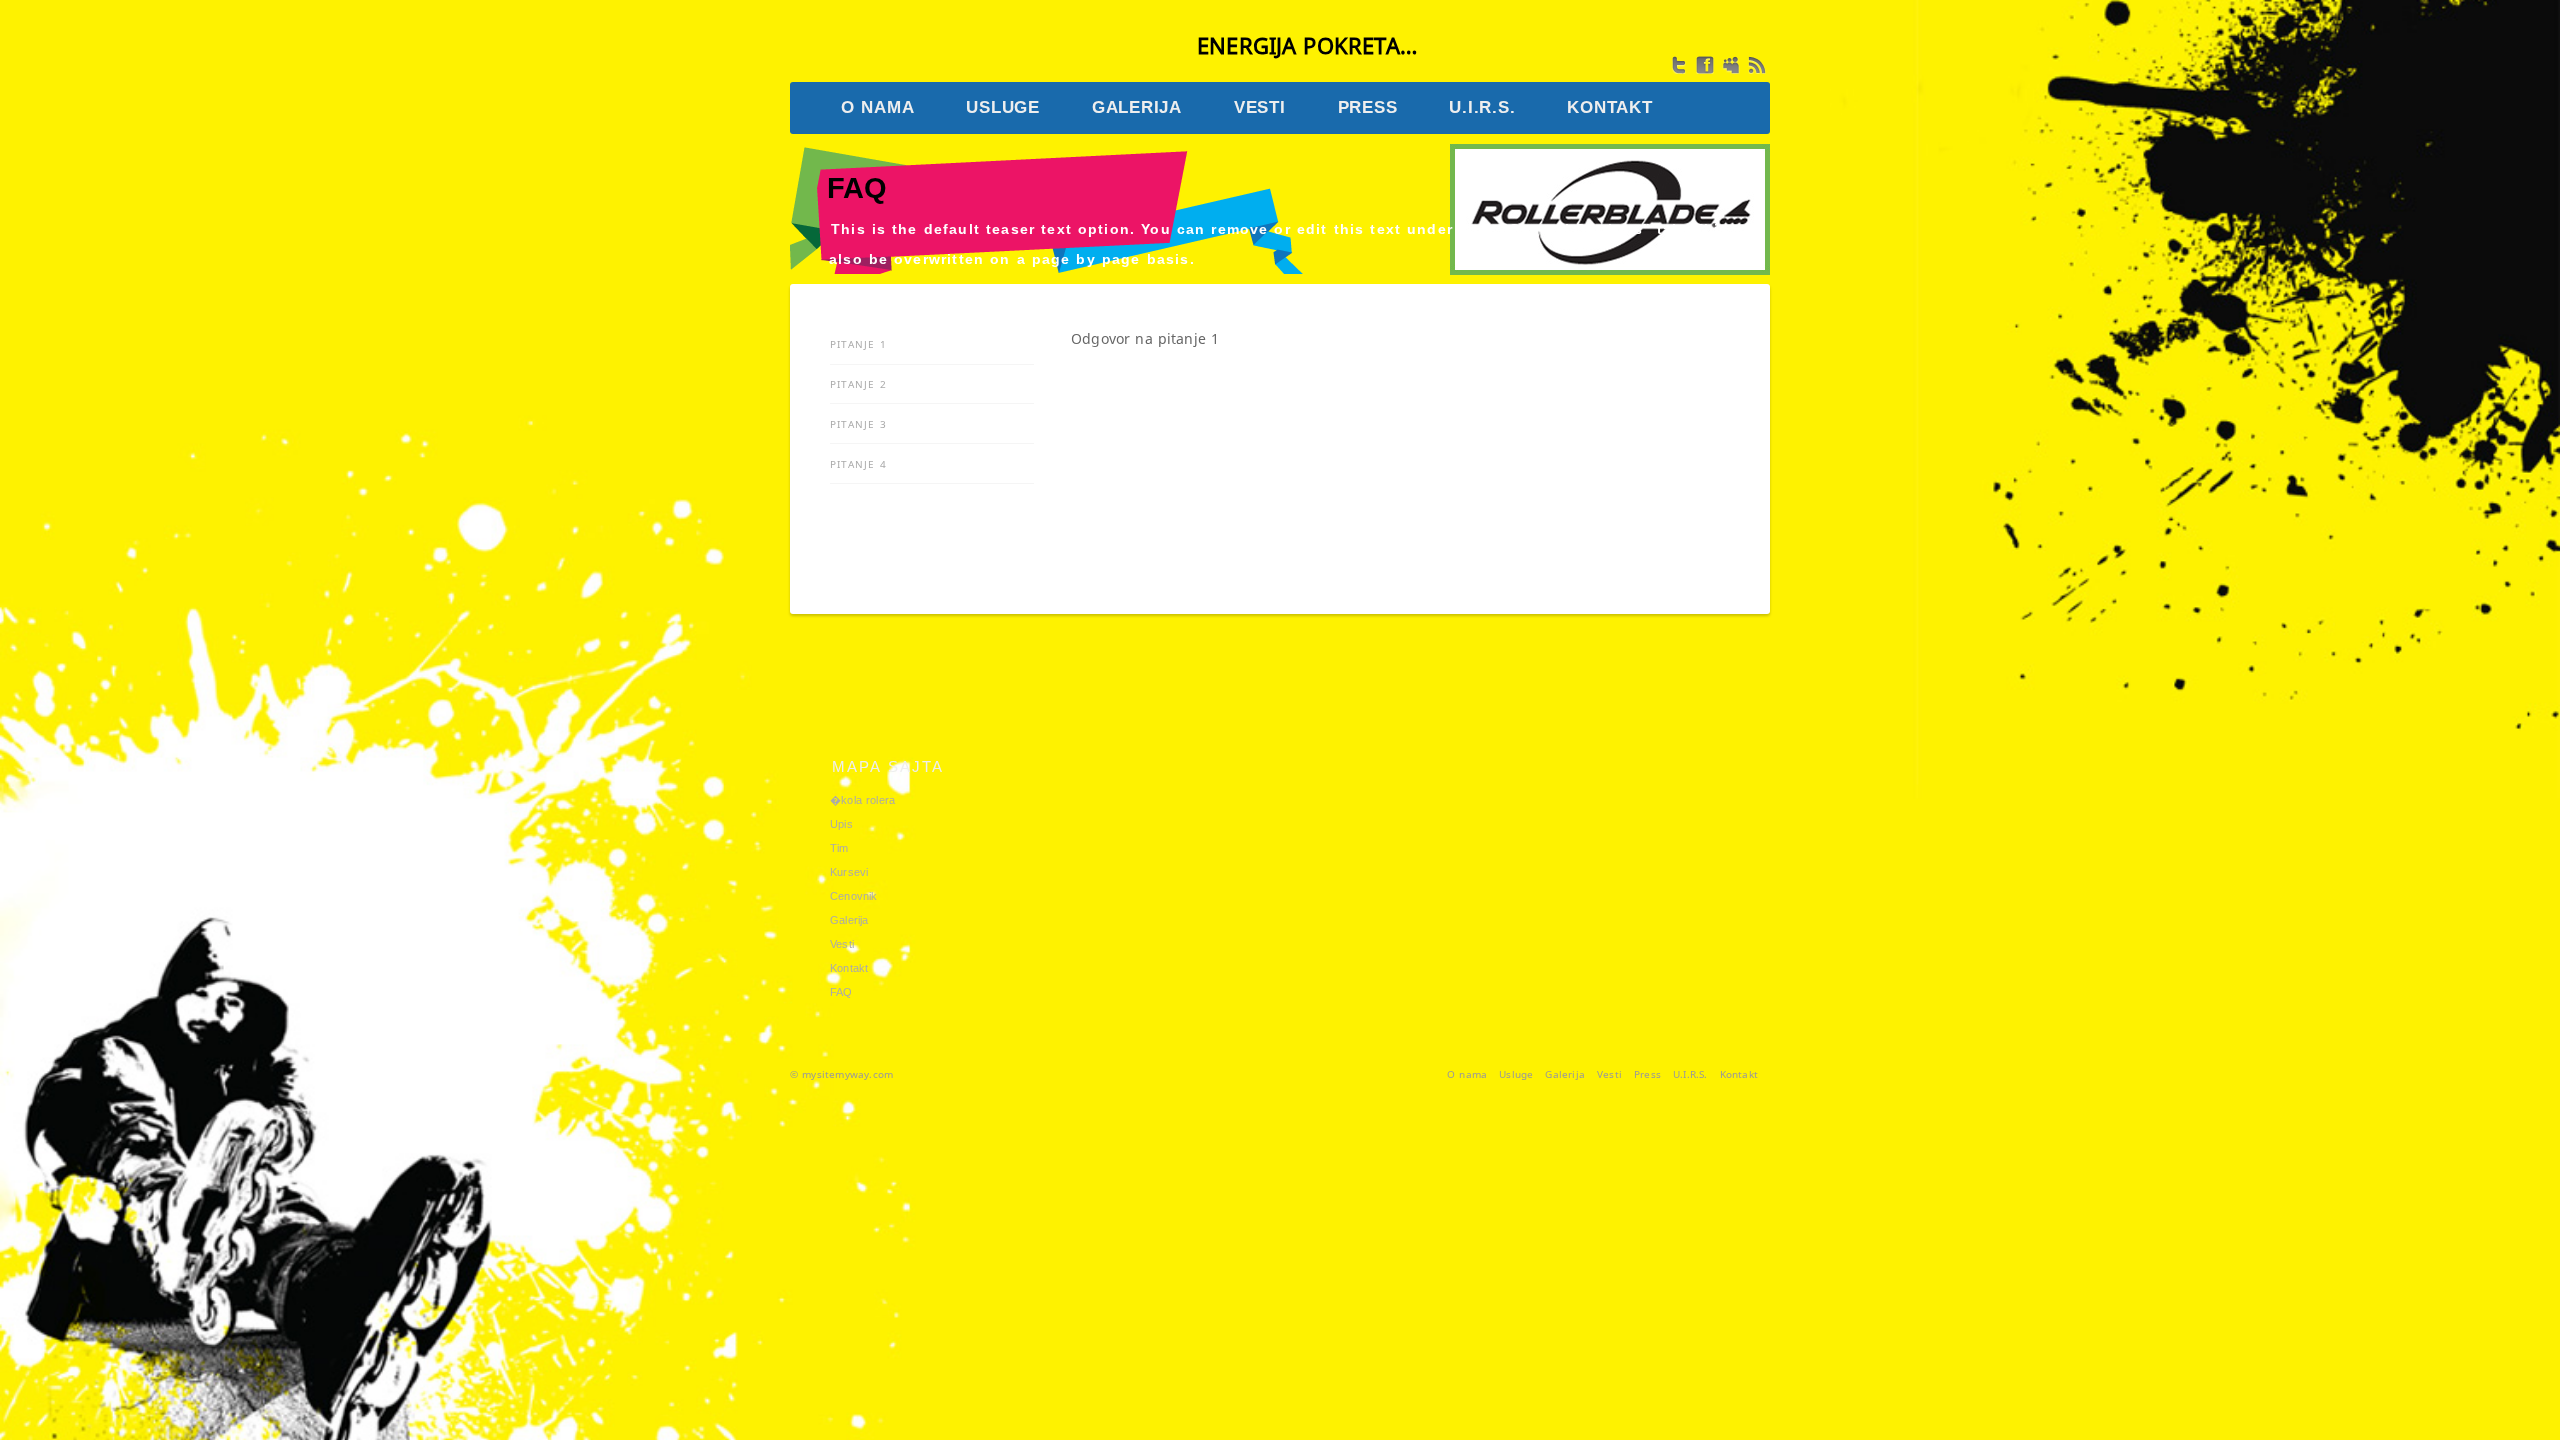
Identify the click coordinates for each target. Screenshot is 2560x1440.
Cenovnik (854, 896)
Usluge (1516, 1074)
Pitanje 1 (858, 344)
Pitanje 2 (858, 384)
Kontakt (849, 968)
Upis (841, 824)
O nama (1467, 1074)
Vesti (842, 944)
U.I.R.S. (1690, 1074)
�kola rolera (862, 800)
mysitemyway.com (847, 1074)
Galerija (849, 920)
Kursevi (849, 872)
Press (1647, 1074)
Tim (839, 848)
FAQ (841, 992)
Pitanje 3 (858, 424)
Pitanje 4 (858, 464)
